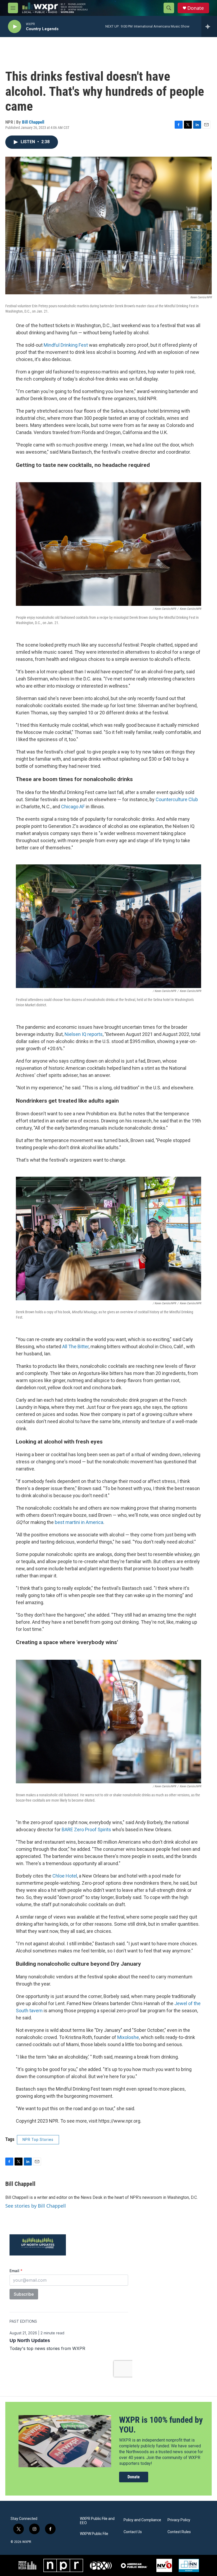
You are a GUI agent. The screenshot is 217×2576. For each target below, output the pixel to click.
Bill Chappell (33, 122)
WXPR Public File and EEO (97, 2521)
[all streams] (209, 26)
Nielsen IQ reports (84, 1034)
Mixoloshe (128, 2037)
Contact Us (133, 2532)
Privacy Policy (179, 2520)
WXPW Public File (94, 2534)
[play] (15, 27)
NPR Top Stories (38, 2140)
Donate (196, 8)
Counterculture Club (177, 799)
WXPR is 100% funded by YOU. (161, 2425)
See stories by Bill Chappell (36, 2206)
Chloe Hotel (65, 1876)
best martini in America (79, 1522)
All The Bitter (75, 1346)
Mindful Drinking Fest (66, 345)
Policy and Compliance (142, 2520)
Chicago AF (73, 807)
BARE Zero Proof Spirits (86, 1830)
